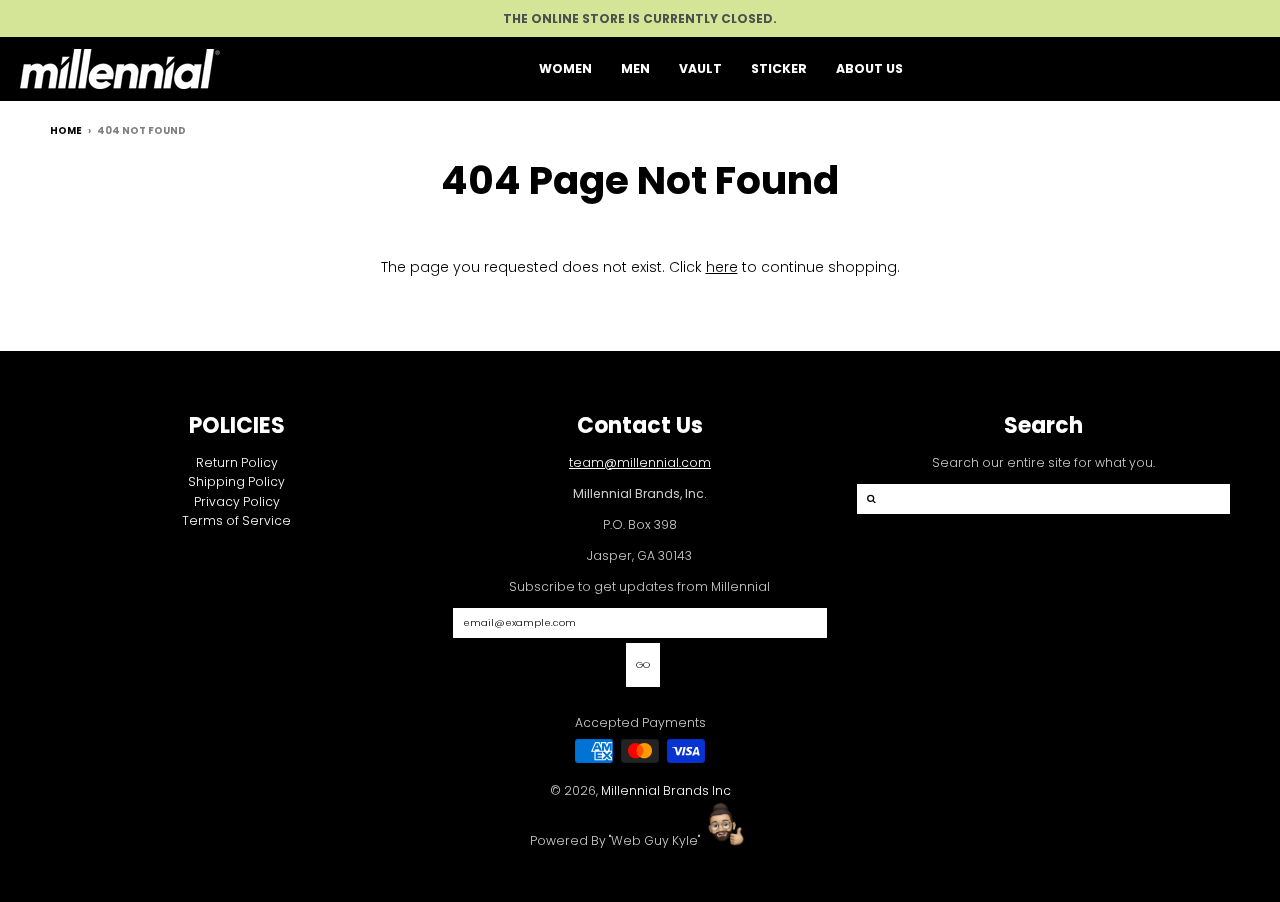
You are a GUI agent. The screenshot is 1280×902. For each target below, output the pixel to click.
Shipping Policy (236, 481)
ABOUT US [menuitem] (869, 68)
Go (643, 664)
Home (66, 130)
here (722, 267)
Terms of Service (236, 520)
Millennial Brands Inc (666, 790)
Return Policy (237, 462)
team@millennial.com (640, 462)
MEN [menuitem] (635, 68)
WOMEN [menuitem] (565, 68)
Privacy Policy (237, 501)
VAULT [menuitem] (700, 68)
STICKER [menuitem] (779, 68)
